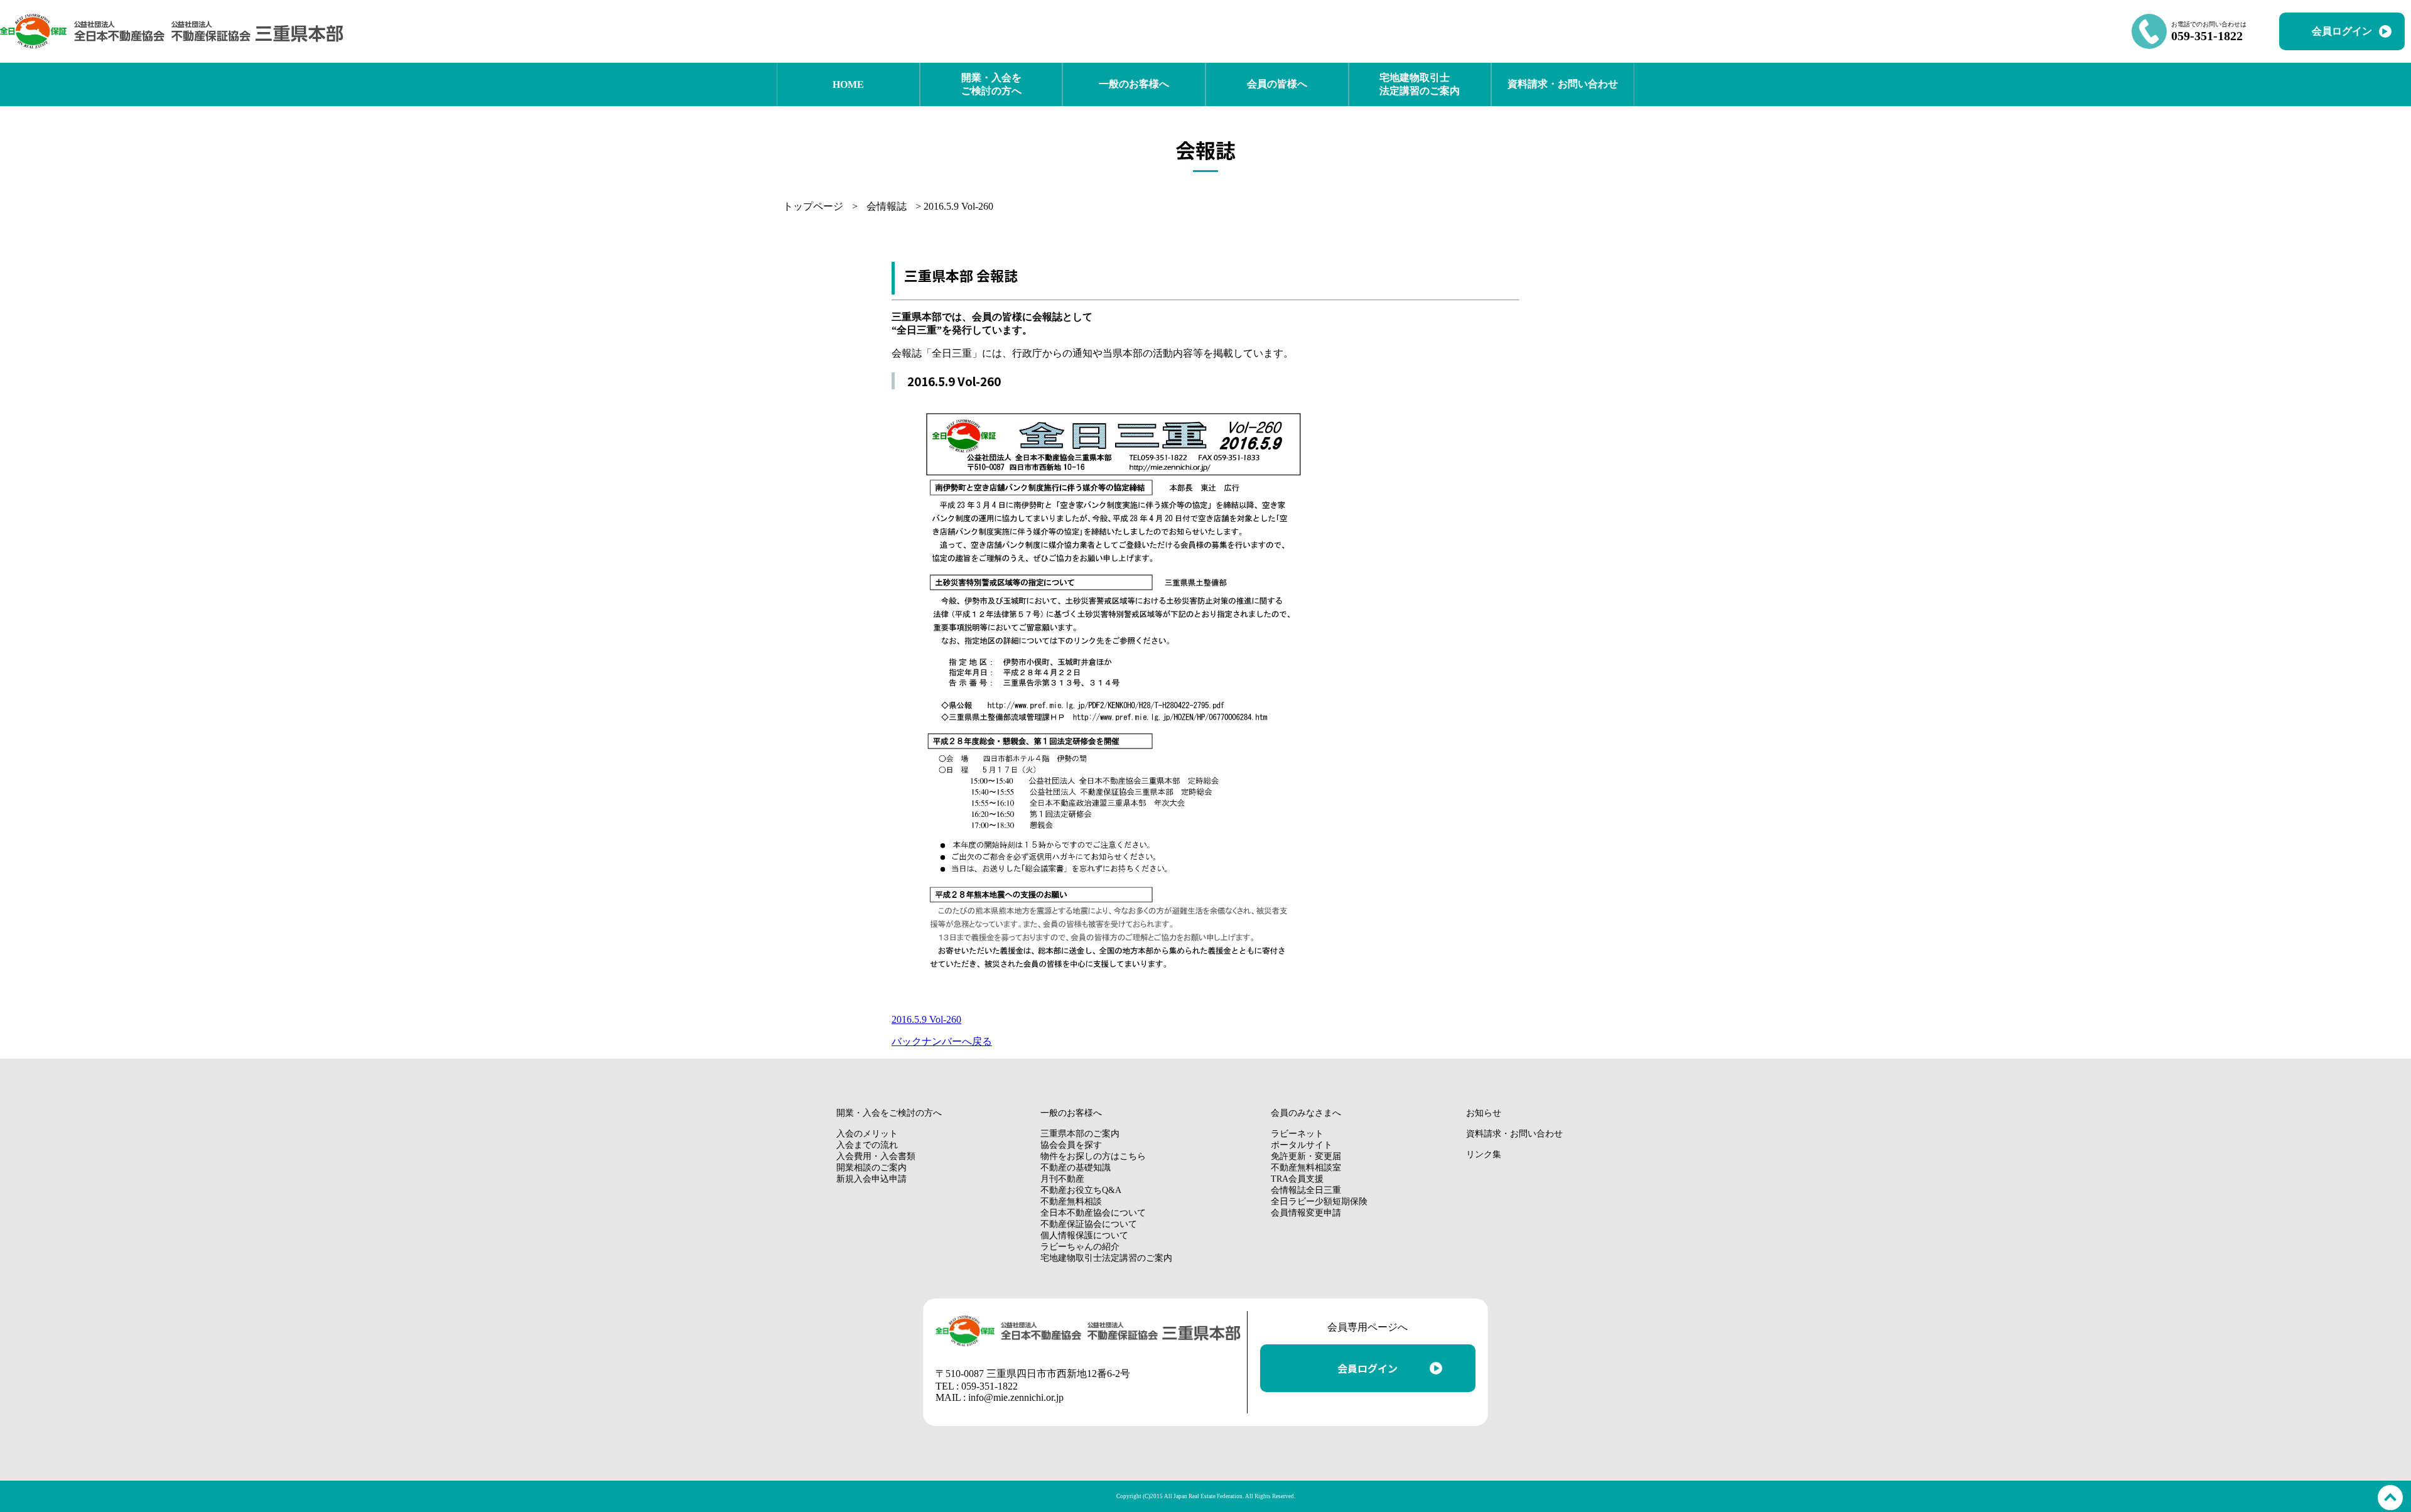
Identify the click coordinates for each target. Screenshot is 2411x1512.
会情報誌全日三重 (1306, 1190)
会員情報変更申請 (1306, 1213)
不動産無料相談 (1071, 1201)
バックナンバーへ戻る (942, 1041)
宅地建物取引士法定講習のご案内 (1106, 1258)
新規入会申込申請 (871, 1179)
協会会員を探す (1071, 1145)
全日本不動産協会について (1093, 1213)
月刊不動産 (1062, 1179)
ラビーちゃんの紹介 (1080, 1247)
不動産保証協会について (1089, 1224)
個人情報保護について (1084, 1235)
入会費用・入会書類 (876, 1156)
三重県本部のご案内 (1080, 1134)
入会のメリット (867, 1134)
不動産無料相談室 (1306, 1168)
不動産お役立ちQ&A (1081, 1190)
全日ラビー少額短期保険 (1319, 1201)
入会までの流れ (867, 1145)
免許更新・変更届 (1306, 1156)
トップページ (813, 206)
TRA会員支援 (1297, 1179)
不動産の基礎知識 (1076, 1168)
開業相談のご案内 (871, 1168)
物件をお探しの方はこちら (1093, 1156)
